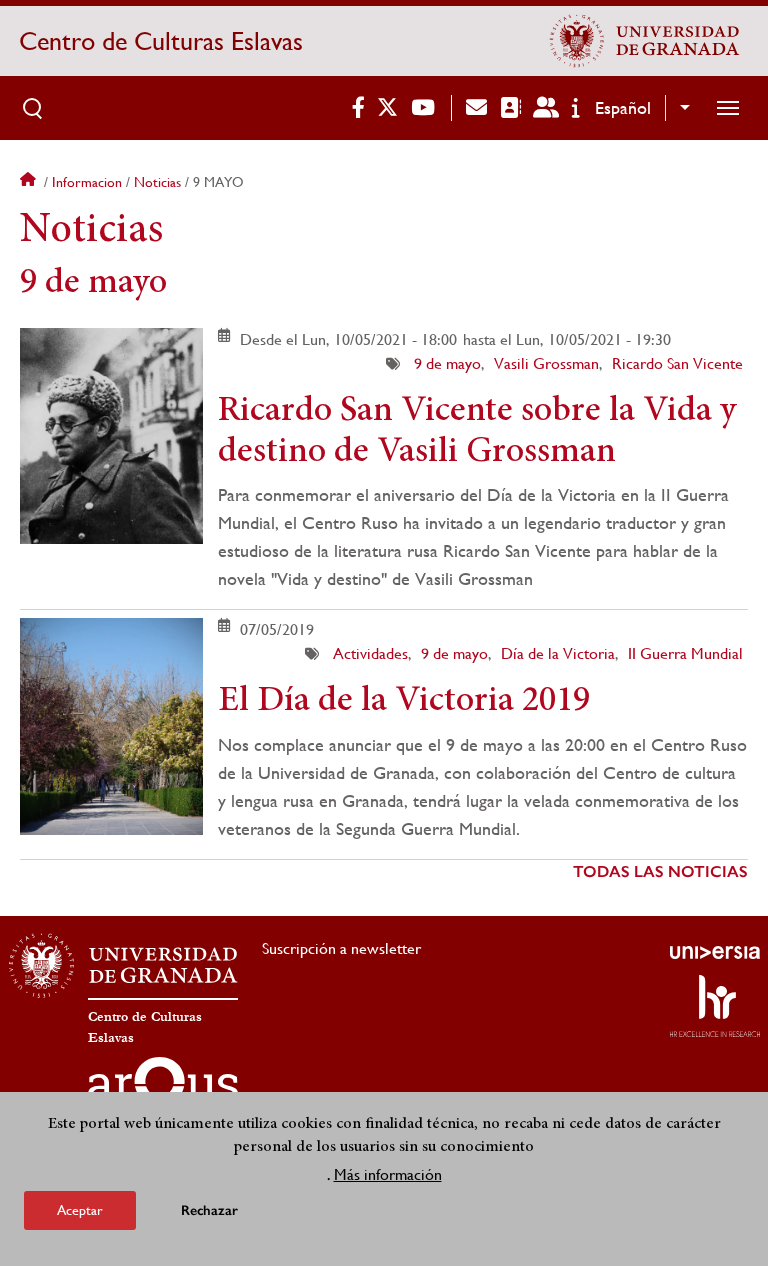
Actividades (370, 653)
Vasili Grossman (546, 363)
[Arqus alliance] (163, 1089)
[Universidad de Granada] (645, 41)
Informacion (87, 182)
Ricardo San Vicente (677, 363)
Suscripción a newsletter (341, 948)
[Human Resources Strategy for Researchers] (715, 1006)
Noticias (157, 182)
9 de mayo (447, 363)
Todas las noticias (660, 871)
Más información (388, 1174)
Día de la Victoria (558, 653)
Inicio (30, 182)
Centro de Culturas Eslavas (161, 41)
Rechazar (209, 1210)
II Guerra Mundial (685, 653)
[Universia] (715, 952)
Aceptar (80, 1210)
